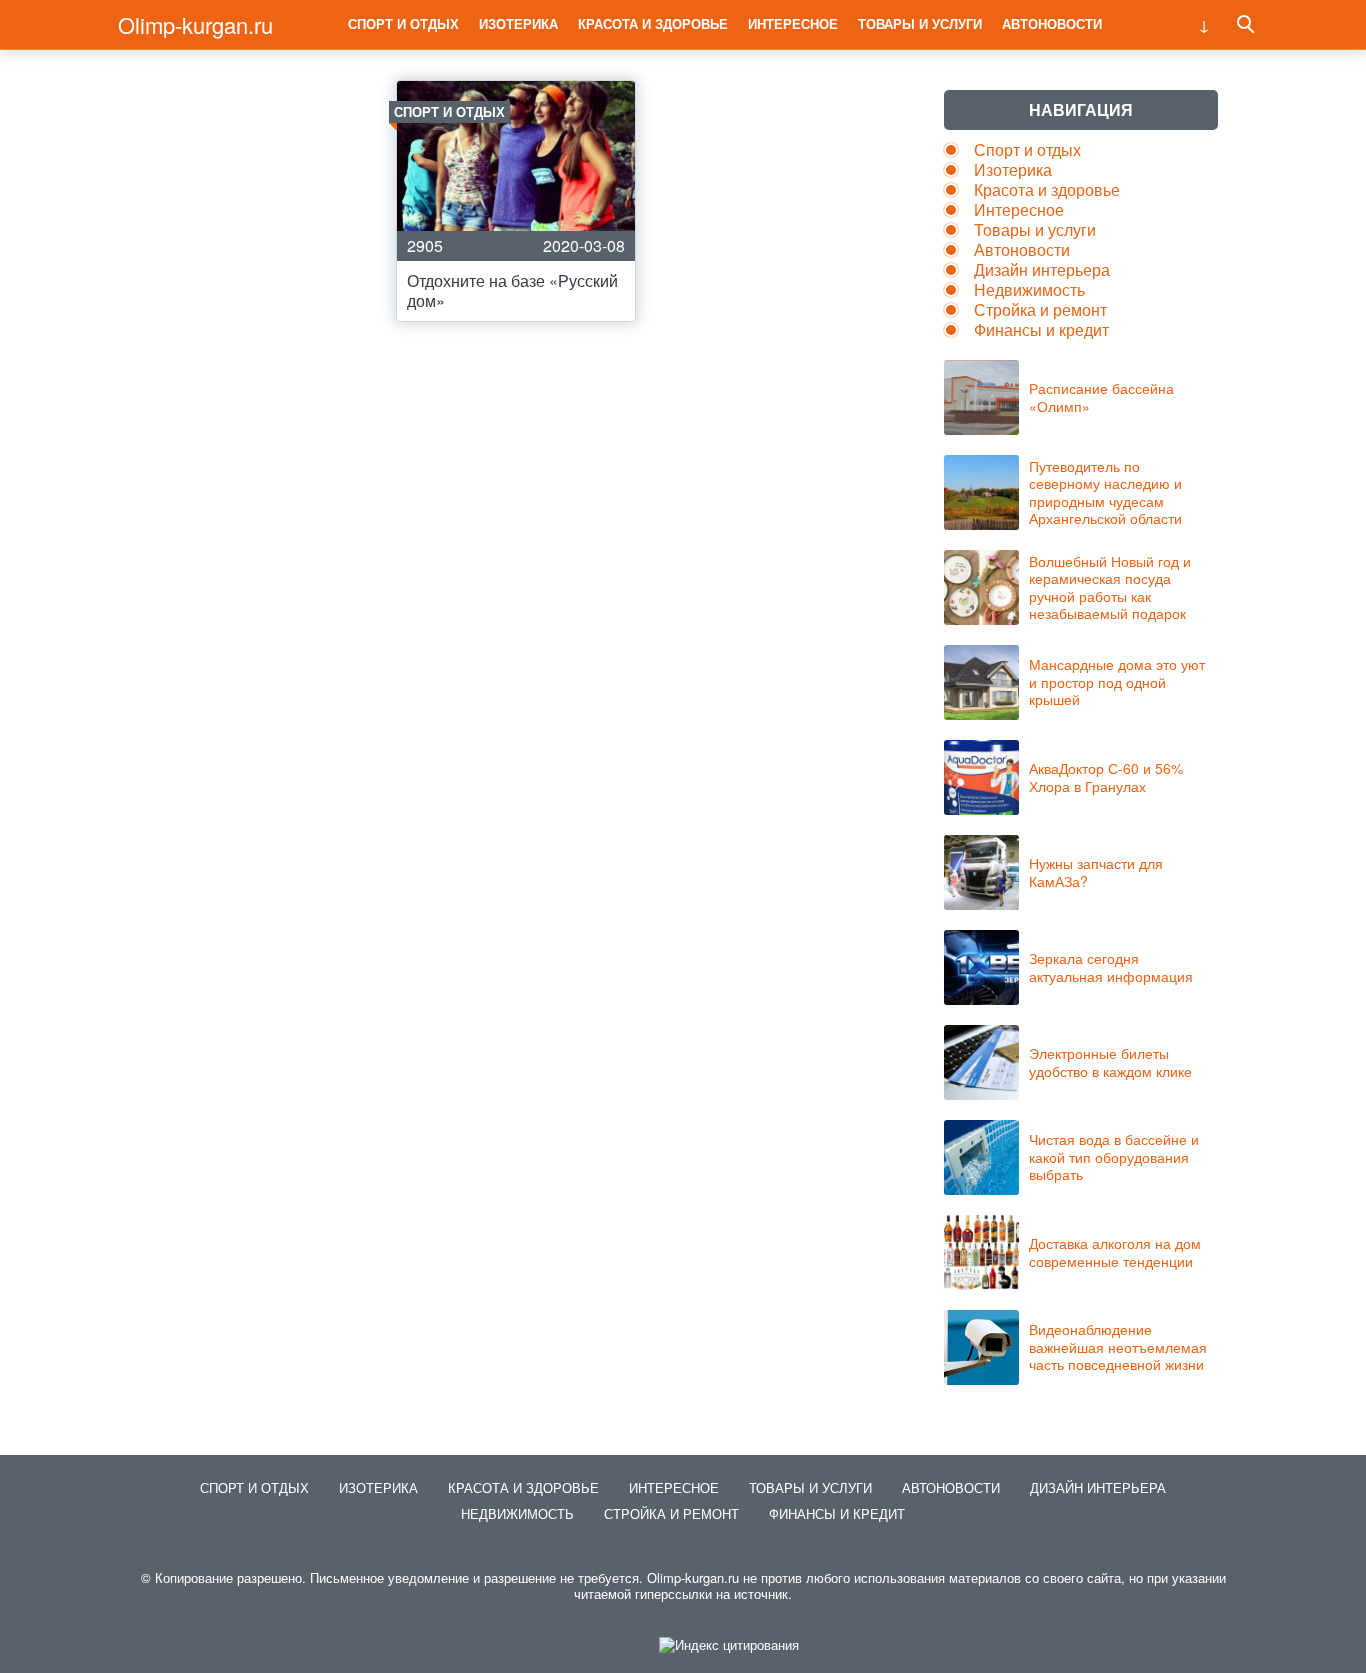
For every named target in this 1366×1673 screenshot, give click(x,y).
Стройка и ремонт (1040, 309)
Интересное (793, 23)
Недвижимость (1029, 289)
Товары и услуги (920, 23)
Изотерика (518, 23)
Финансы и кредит (1041, 329)
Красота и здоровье (653, 23)
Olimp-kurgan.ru (195, 24)
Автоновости (1052, 23)
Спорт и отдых (403, 23)
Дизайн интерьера (1042, 269)
